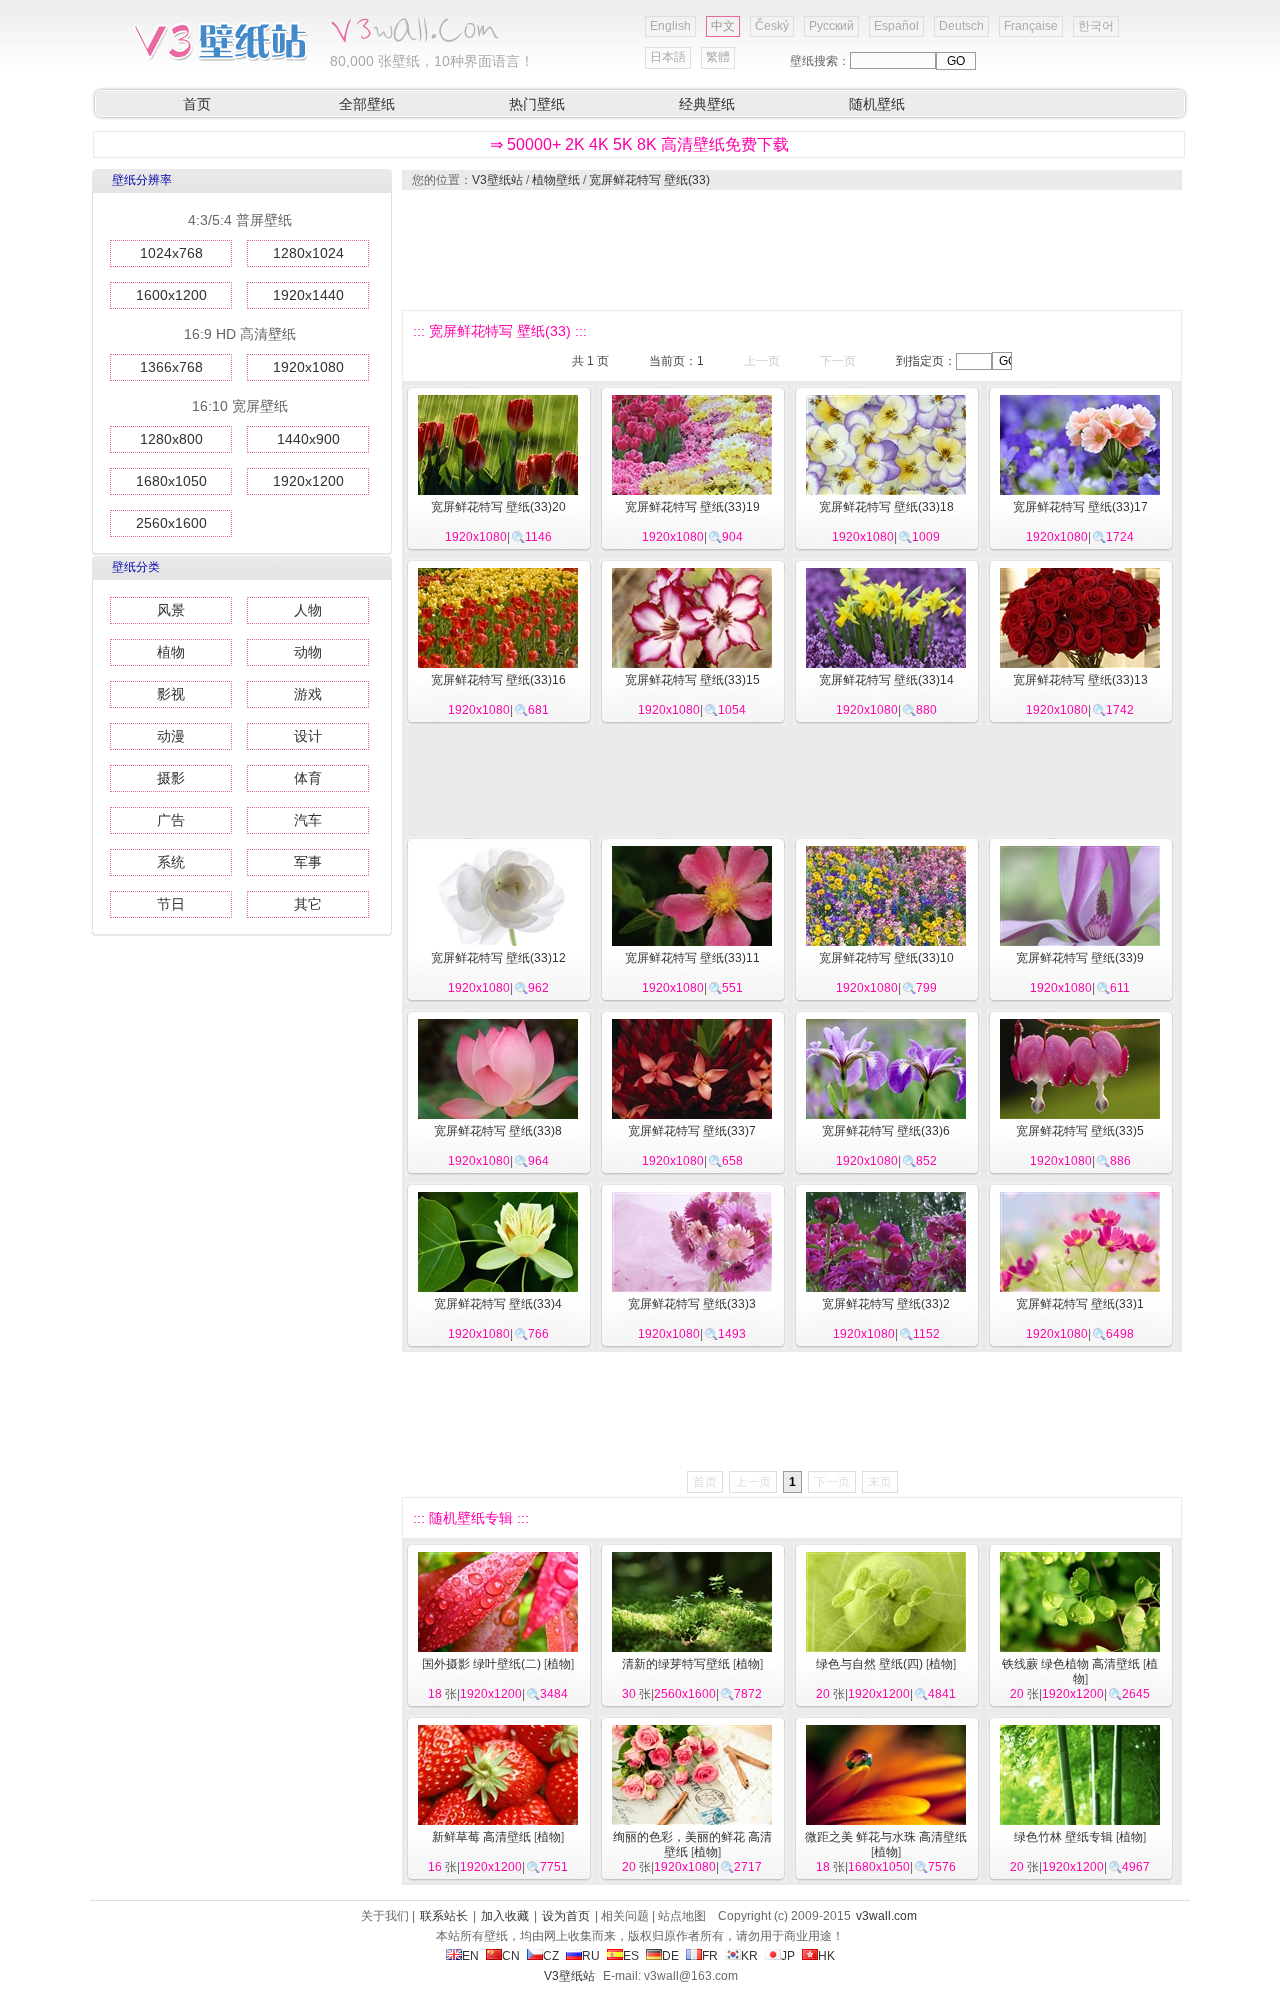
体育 (308, 778)
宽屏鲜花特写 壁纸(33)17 (1080, 507)
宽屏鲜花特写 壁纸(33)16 (498, 680)
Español (896, 26)
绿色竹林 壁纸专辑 (1063, 1837)
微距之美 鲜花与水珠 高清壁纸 (886, 1837)
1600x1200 (171, 295)
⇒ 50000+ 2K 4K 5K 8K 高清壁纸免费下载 (639, 144)
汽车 (308, 820)
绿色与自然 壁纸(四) (869, 1664)
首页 (197, 104)
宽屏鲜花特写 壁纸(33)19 (692, 507)
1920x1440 (308, 295)
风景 (171, 610)
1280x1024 (308, 253)
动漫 (171, 736)
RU (591, 1956)
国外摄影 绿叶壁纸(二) (481, 1664)
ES (631, 1956)
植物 (171, 652)
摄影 (171, 778)
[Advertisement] (791, 250)
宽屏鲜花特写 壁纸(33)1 (1080, 1304)
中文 (723, 26)
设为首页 (566, 1916)
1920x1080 (308, 367)
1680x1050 (171, 481)
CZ (551, 1956)
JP (788, 1956)
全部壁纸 (367, 104)
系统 (171, 862)
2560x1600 (171, 523)
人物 (308, 610)
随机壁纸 (877, 104)
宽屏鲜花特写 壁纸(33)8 (498, 1131)
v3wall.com (886, 1916)
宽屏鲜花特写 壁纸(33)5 (1080, 1131)
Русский (831, 26)
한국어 (1096, 26)
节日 (171, 904)
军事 (308, 862)
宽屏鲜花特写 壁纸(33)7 (692, 1131)
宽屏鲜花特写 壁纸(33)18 (886, 507)
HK (826, 1956)
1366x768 (171, 367)
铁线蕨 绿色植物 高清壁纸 (1071, 1664)
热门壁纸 (537, 104)
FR (710, 1956)
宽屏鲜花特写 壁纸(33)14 (886, 680)
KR (749, 1956)
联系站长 (444, 1916)
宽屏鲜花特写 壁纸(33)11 (692, 958)
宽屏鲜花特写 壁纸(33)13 (1080, 680)
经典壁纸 (707, 104)
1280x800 (171, 439)
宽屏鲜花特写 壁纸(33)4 (498, 1304)
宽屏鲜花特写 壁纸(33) (649, 180)
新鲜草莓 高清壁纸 (481, 1837)
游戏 (308, 694)
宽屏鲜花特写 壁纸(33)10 (886, 958)
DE (670, 1956)
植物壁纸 (556, 180)
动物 (308, 652)
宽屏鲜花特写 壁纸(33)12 (498, 958)
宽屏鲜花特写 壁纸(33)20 (498, 507)
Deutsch (961, 26)
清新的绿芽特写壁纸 (676, 1664)
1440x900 (308, 439)
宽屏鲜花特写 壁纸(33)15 (692, 680)
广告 (171, 820)
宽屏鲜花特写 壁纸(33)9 (1080, 958)
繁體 (718, 57)
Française (1031, 26)
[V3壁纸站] (220, 59)
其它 (308, 904)
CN (511, 1956)
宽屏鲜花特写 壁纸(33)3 (692, 1304)
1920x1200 (308, 481)
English (670, 26)
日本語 (668, 57)
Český (772, 26)
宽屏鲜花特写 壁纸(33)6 (886, 1131)
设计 (308, 736)
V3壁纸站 (497, 180)
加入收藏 (505, 1916)
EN (470, 1956)
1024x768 (171, 253)
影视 (171, 694)
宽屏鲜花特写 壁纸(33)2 (886, 1304)
